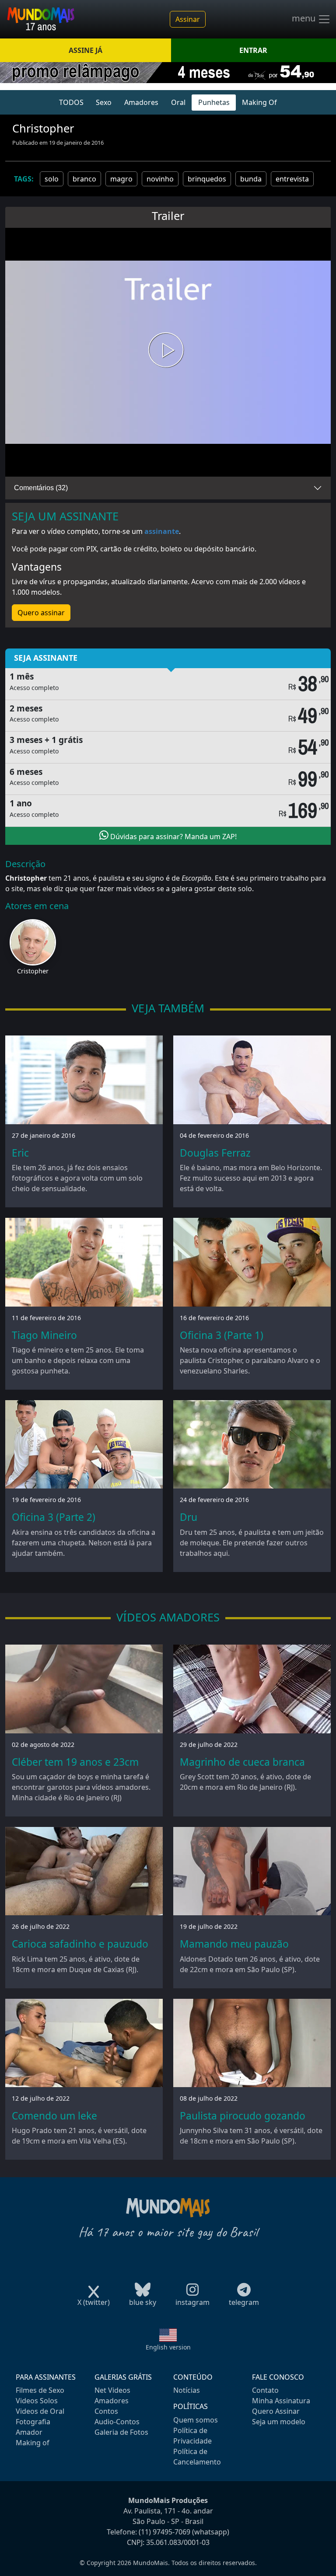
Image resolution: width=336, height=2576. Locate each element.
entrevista (292, 179)
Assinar (188, 19)
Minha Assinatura (281, 2401)
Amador (29, 2432)
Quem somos (196, 2420)
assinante (162, 531)
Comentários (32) (41, 488)
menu (305, 18)
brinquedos (207, 179)
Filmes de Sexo (40, 2390)
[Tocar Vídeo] (168, 352)
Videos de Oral (40, 2411)
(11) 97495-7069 (164, 2532)
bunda (251, 179)
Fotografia (33, 2422)
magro (121, 179)
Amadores (141, 102)
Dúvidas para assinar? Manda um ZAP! (173, 837)
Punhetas (214, 102)
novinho (160, 179)
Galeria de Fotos (121, 2432)
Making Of (259, 102)
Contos (106, 2411)
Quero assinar (41, 613)
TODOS (71, 102)
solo (52, 179)
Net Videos (112, 2390)
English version (168, 2347)
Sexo (104, 102)
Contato (265, 2390)
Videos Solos (37, 2401)
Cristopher (33, 971)
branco (84, 179)
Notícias (187, 2390)
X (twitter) (94, 2302)
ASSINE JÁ (86, 50)
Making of (33, 2443)
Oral (178, 102)
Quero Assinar (276, 2411)
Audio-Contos (117, 2422)
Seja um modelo (279, 2422)
